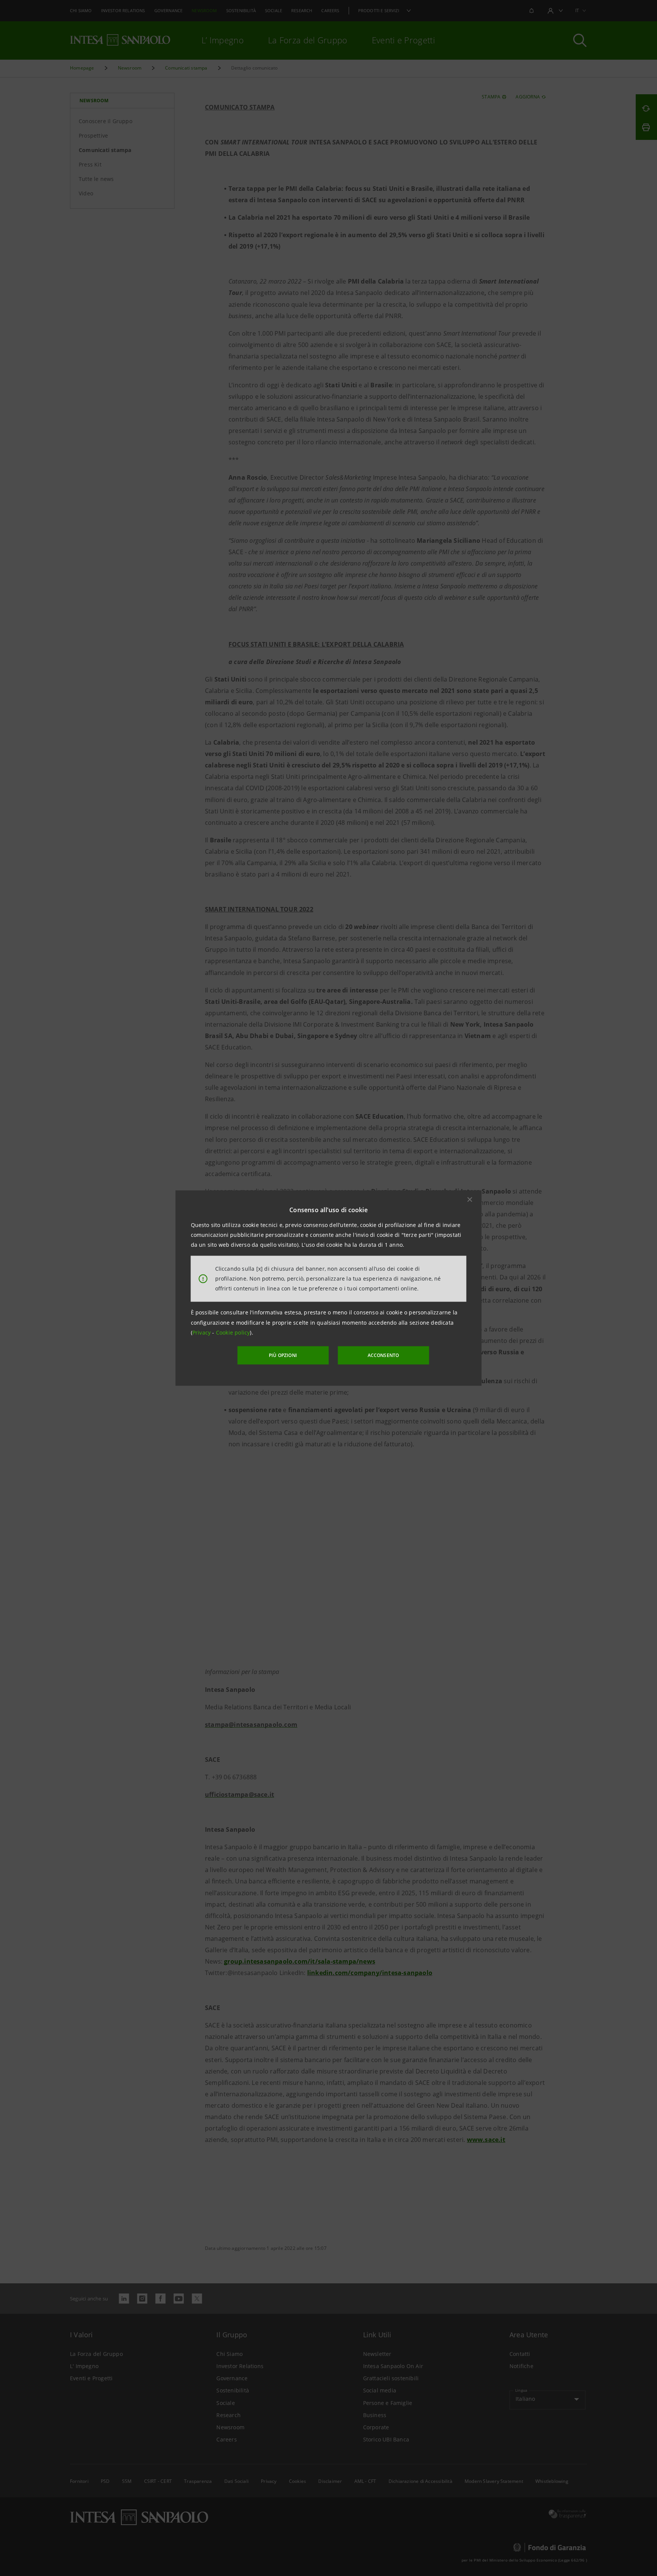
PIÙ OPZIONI (283, 1355)
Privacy (202, 1332)
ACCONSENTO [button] (383, 1355)
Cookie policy (233, 1332)
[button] (470, 1199)
